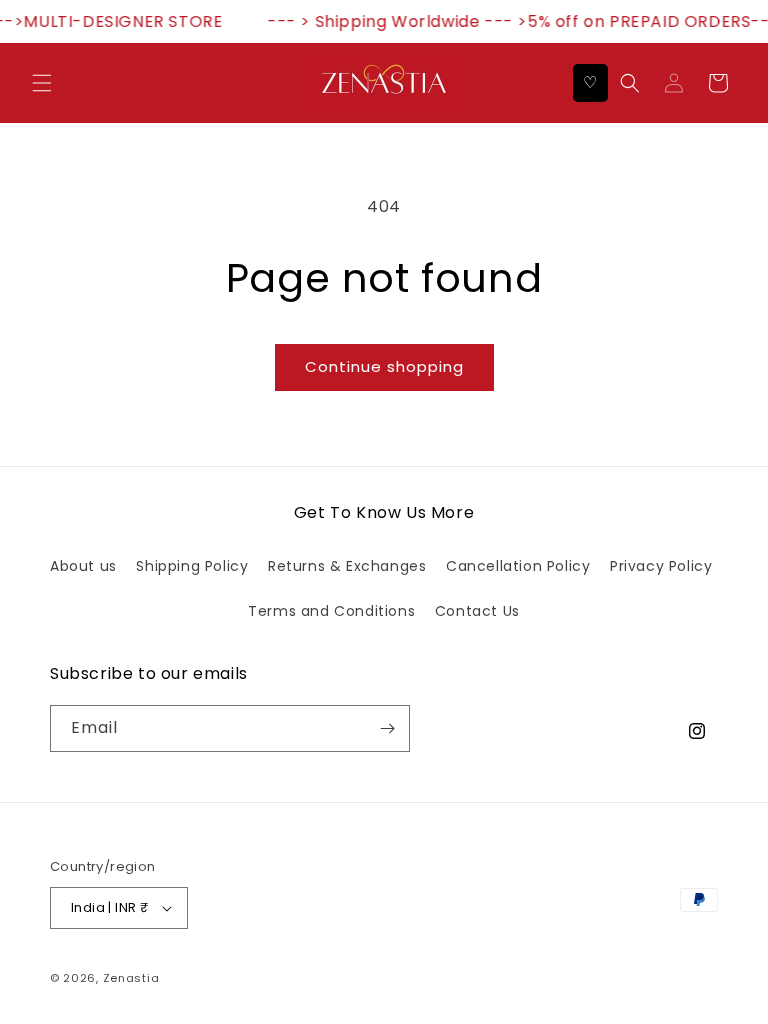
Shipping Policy (192, 566)
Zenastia (131, 978)
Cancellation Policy (518, 566)
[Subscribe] (387, 728)
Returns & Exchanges (347, 566)
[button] (42, 83)
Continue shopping (384, 366)
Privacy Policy (661, 566)
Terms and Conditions (331, 611)
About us (83, 566)
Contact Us (477, 611)
